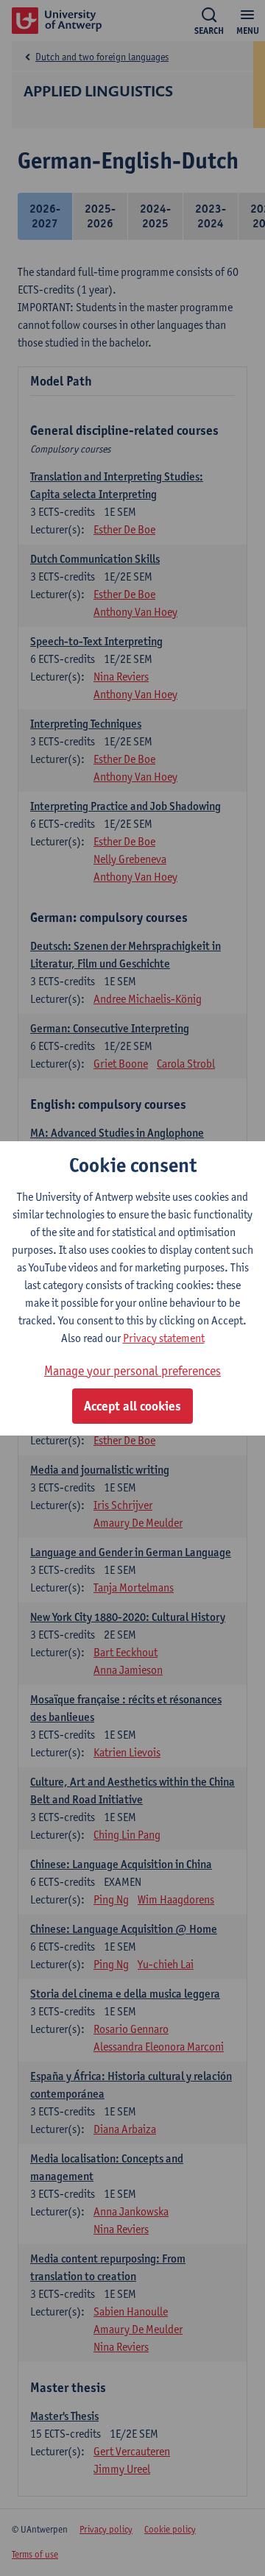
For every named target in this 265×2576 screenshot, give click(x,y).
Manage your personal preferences (132, 1370)
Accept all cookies (132, 1406)
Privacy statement (164, 1338)
